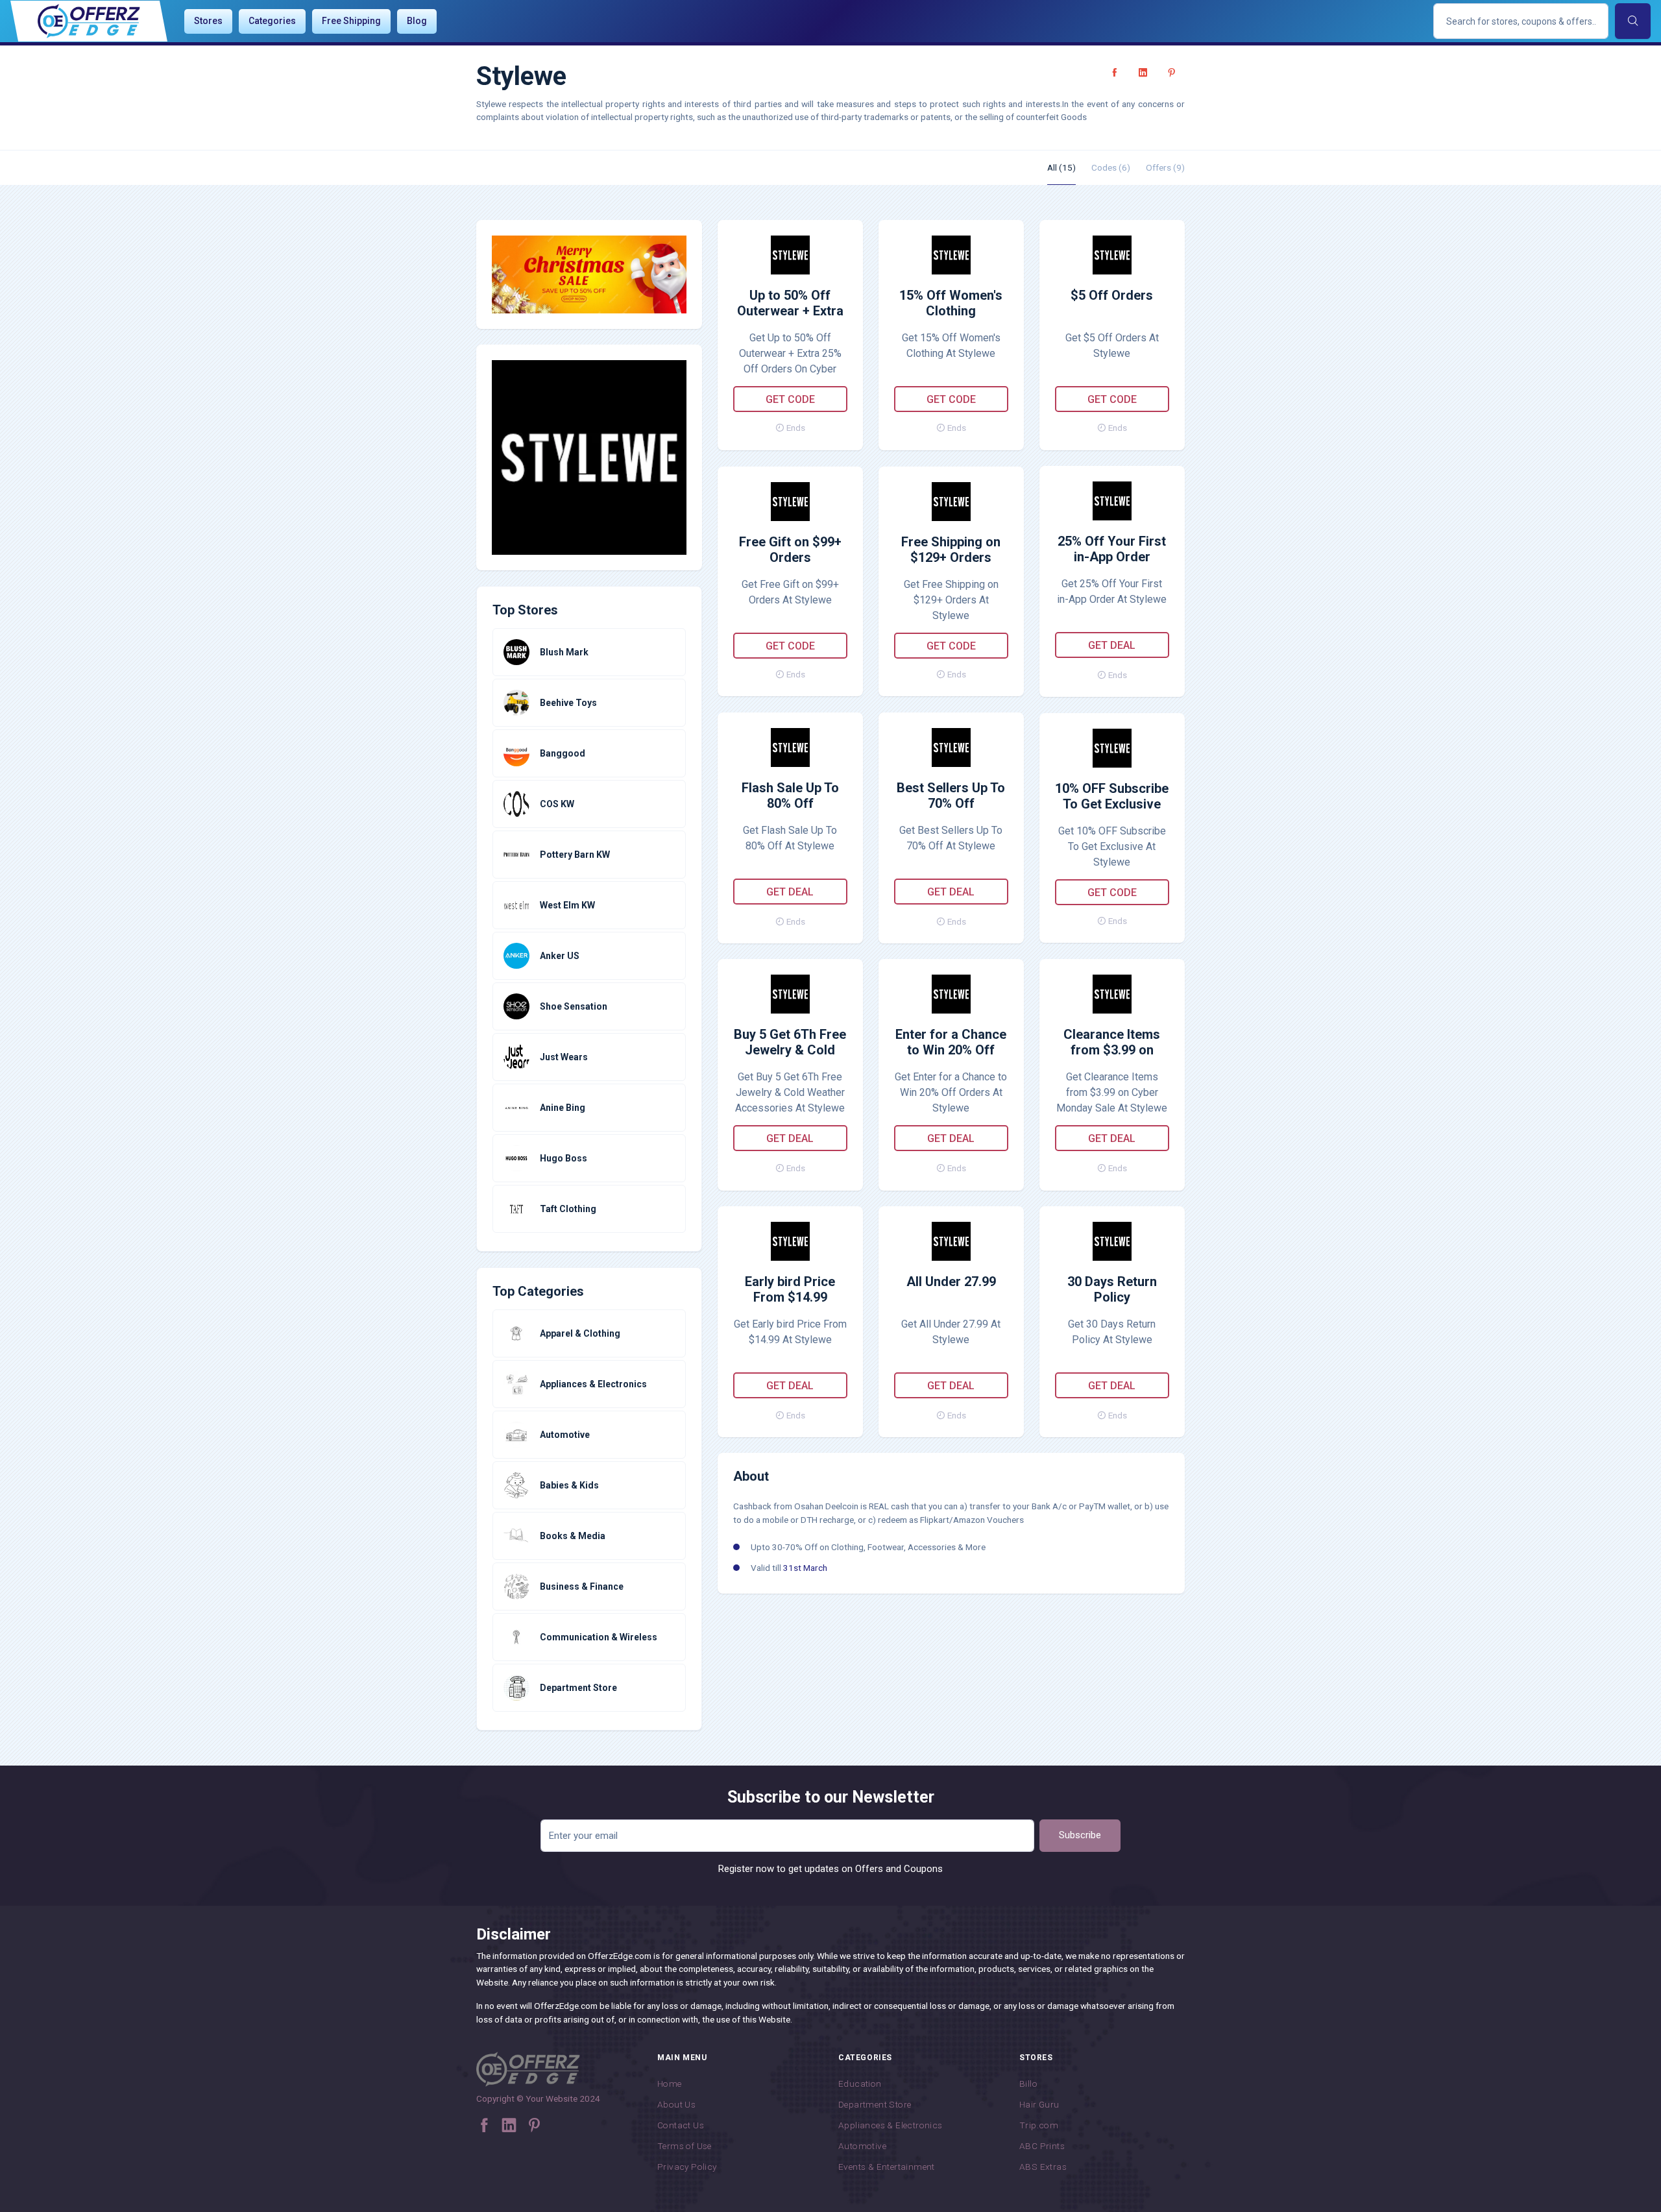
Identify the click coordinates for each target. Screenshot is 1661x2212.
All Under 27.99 (951, 1282)
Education (860, 2084)
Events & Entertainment (887, 2167)
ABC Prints (1042, 2146)
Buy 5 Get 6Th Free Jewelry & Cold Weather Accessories (790, 1043)
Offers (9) (1165, 167)
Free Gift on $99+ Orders (790, 550)
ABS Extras (1043, 2167)
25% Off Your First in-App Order (1112, 549)
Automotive (862, 2146)
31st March (805, 1568)
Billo (1028, 2084)
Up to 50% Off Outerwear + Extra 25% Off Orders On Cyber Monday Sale (790, 304)
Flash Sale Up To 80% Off (790, 796)
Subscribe (1080, 1835)
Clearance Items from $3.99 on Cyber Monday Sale (1112, 1043)
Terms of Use (685, 2146)
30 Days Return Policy (1112, 1289)
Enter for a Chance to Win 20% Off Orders (951, 1043)
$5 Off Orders (1112, 295)
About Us (676, 2104)
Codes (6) (1111, 167)
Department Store (875, 2104)
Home (670, 2084)
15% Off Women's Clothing (951, 303)
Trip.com (1039, 2125)
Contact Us (681, 2125)
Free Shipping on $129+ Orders (951, 550)
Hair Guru (1039, 2104)
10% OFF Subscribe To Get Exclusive (1112, 796)
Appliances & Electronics (891, 2125)
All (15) (1061, 167)
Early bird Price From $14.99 (790, 1289)
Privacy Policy (687, 2167)
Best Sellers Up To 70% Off (951, 796)
